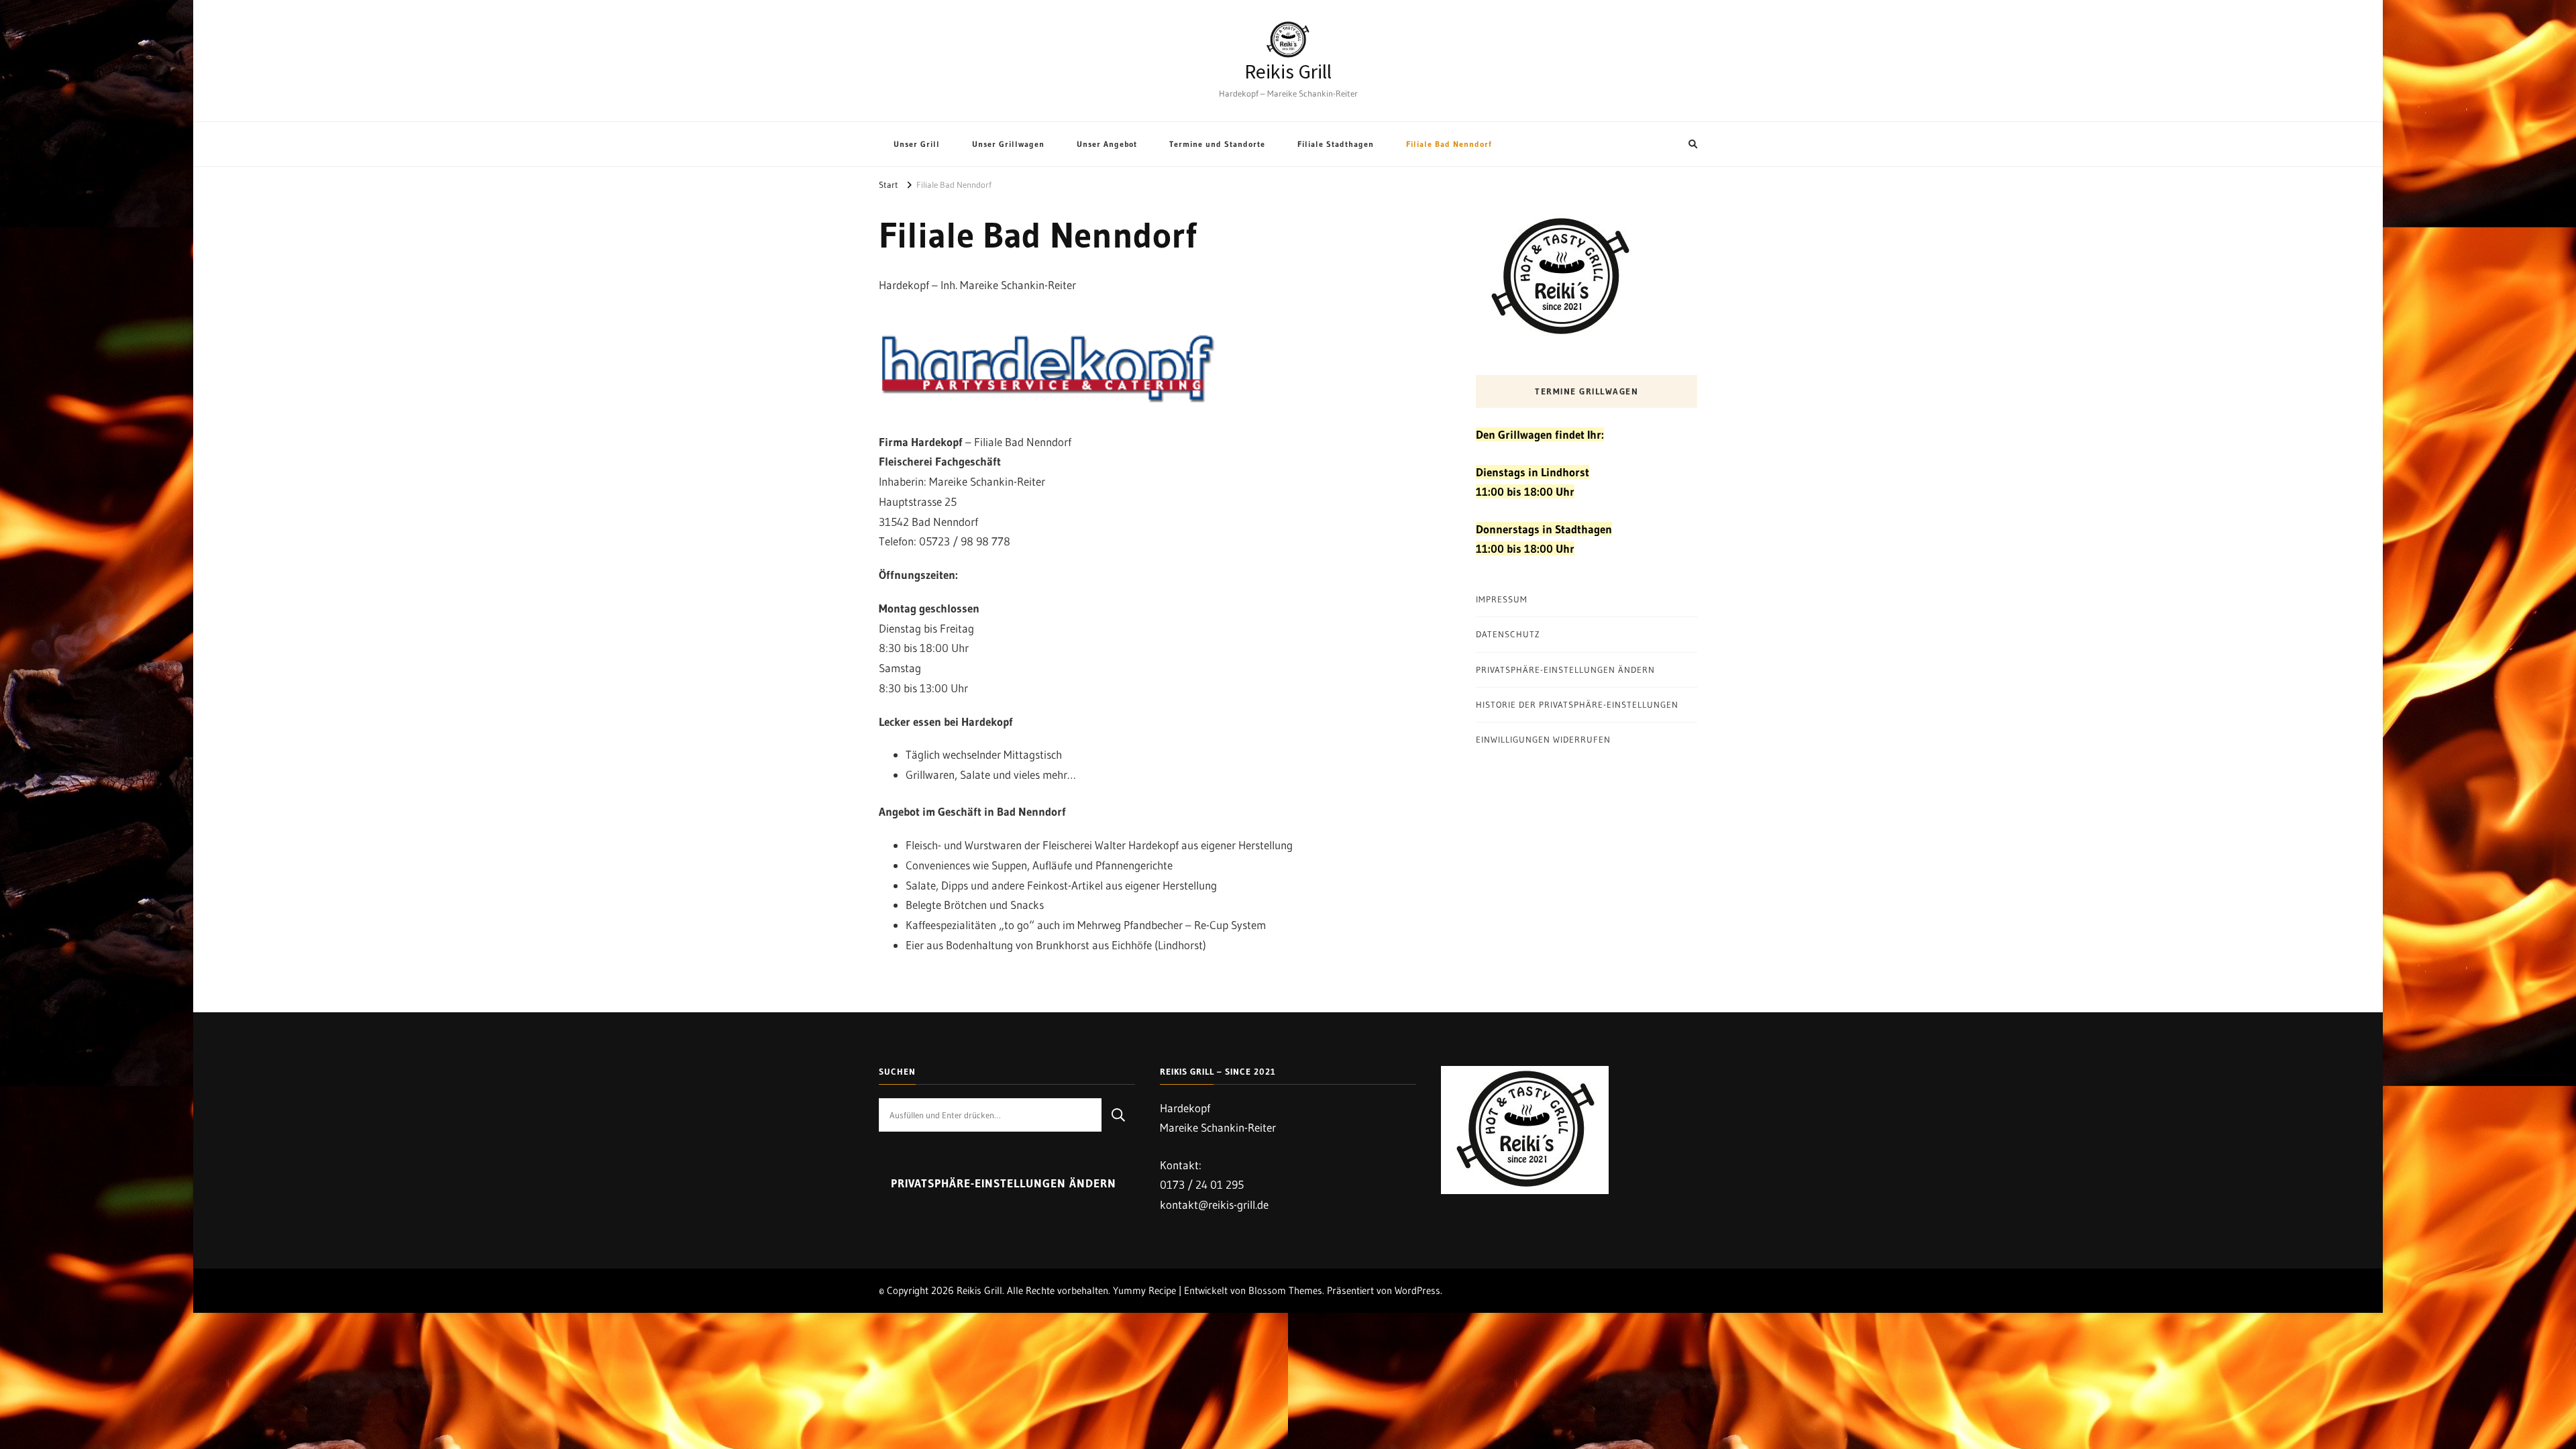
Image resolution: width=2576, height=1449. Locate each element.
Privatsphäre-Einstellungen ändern (1565, 669)
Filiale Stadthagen (1336, 144)
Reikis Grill (1288, 72)
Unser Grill (917, 144)
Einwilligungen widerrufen (1543, 739)
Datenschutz (1508, 634)
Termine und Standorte (1217, 144)
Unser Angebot (1107, 144)
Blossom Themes (1285, 1290)
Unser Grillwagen (1008, 144)
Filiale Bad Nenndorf (1449, 144)
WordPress (1417, 1290)
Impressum (1502, 599)
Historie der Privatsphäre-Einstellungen (1577, 704)
